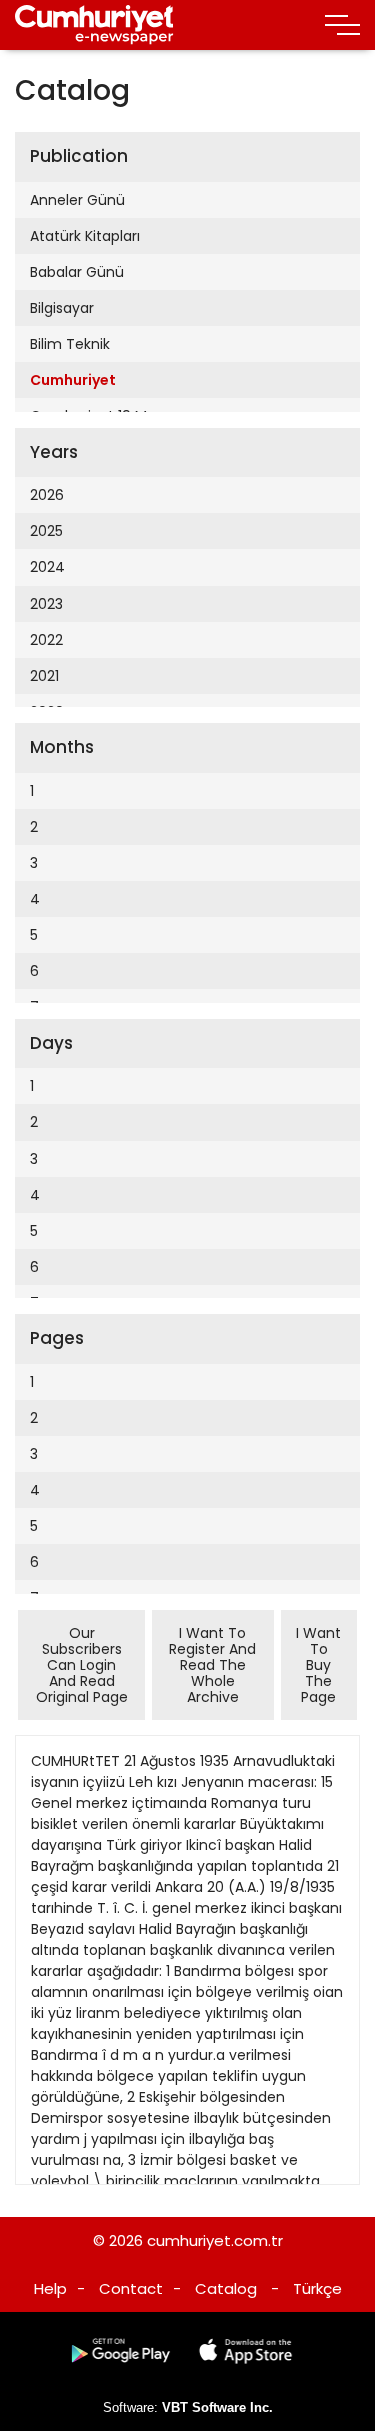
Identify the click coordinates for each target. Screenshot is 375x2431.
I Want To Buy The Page (318, 1665)
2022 (46, 640)
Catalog (226, 2288)
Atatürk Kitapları (85, 236)
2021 (44, 676)
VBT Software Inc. (217, 2407)
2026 (47, 495)
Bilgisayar (62, 308)
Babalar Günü (77, 272)
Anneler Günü (77, 200)
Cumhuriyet (73, 380)
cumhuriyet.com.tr (215, 2240)
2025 (46, 531)
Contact (131, 2288)
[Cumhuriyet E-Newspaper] (94, 25)
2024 (47, 567)
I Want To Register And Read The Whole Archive (212, 1665)
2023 (46, 604)
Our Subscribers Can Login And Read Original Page (82, 1665)
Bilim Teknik (70, 344)
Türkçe (317, 2288)
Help (50, 2288)
